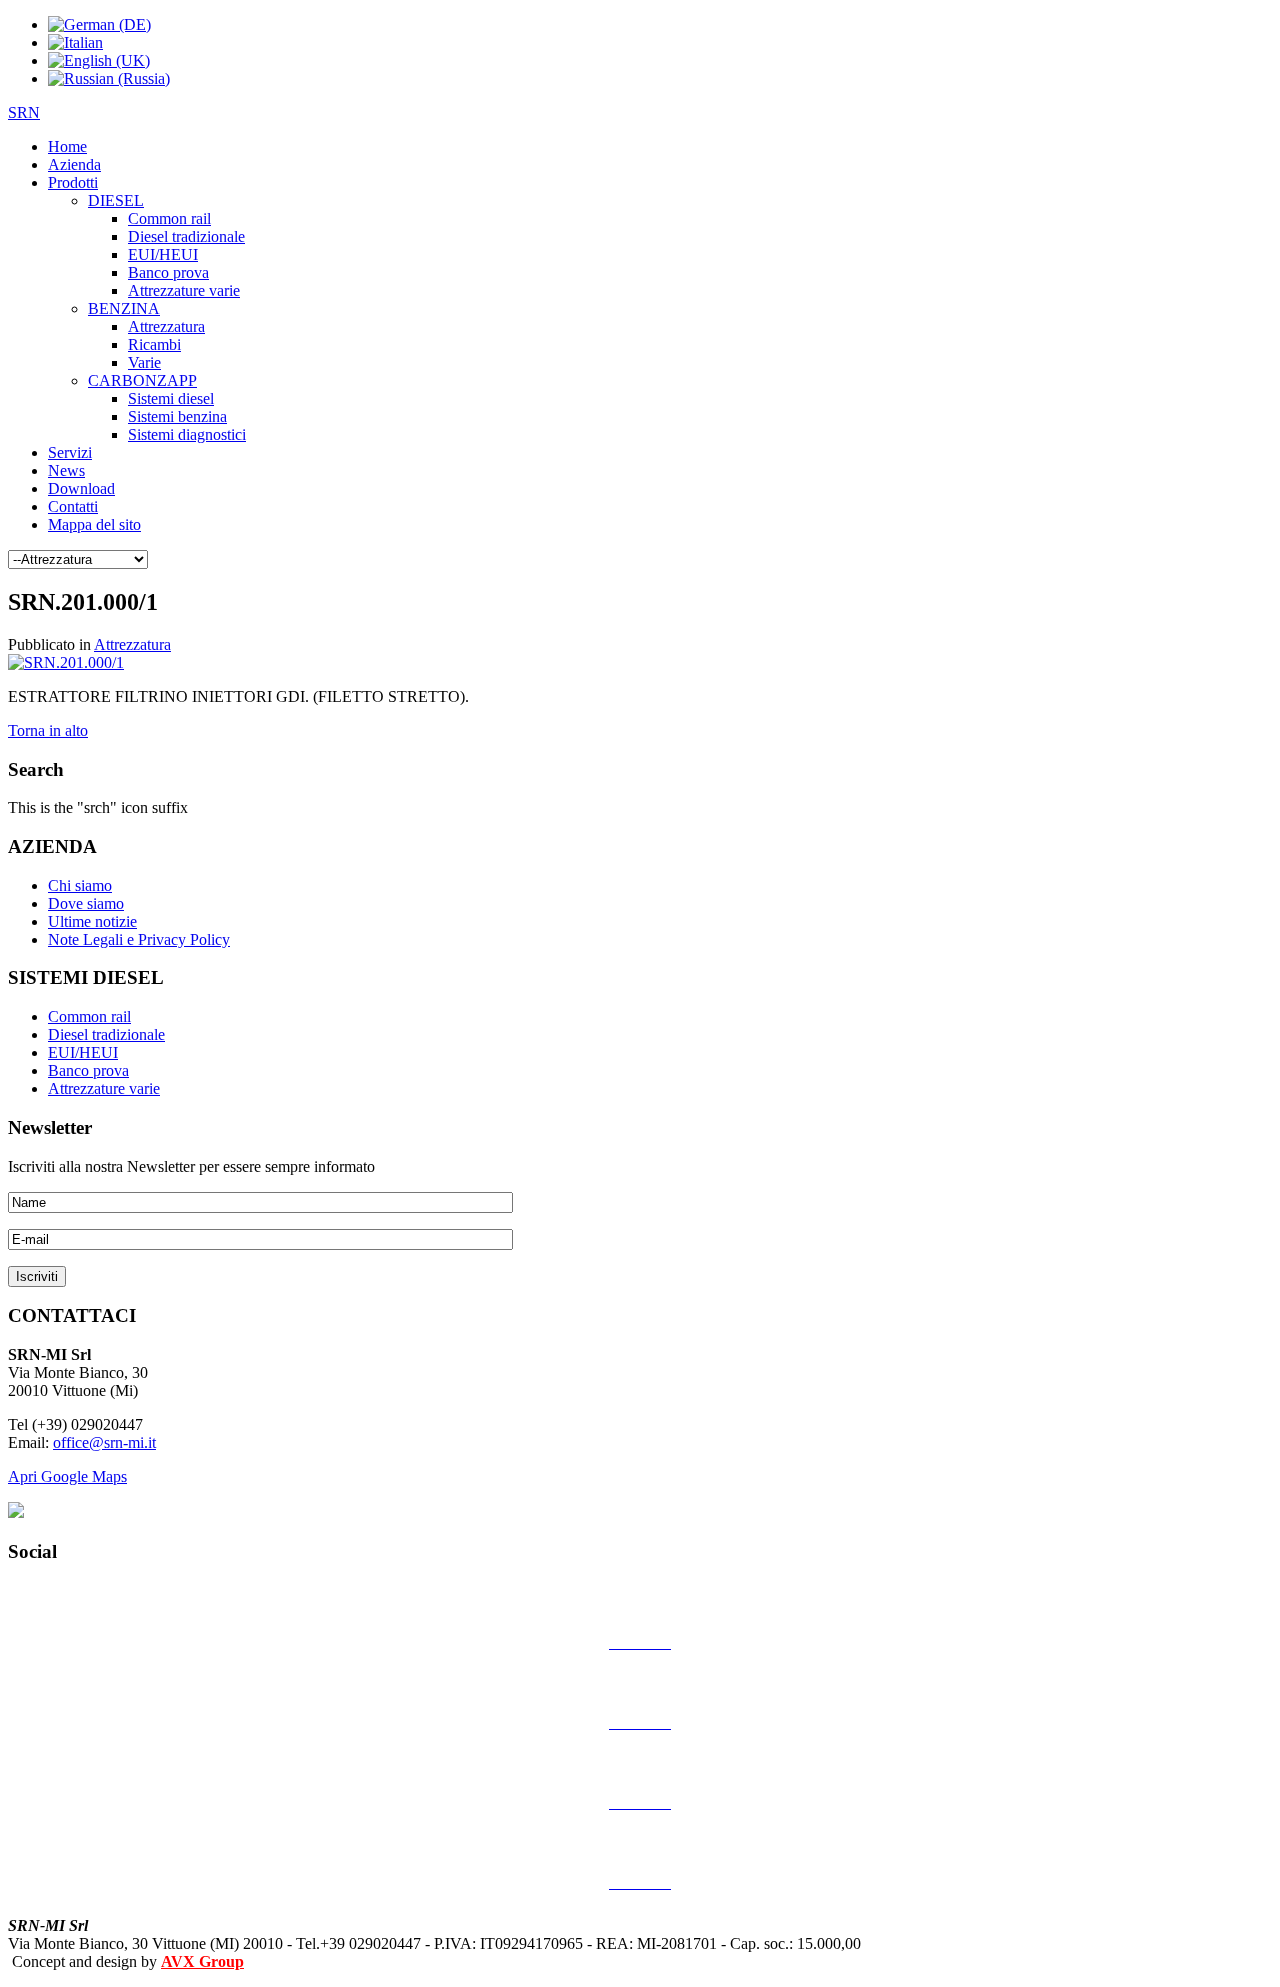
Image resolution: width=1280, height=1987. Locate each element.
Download (81, 488)
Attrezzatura (166, 326)
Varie (144, 362)
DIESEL (116, 200)
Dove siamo (86, 903)
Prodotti (73, 182)
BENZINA (124, 308)
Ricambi (154, 344)
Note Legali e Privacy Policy (139, 939)
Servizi (70, 452)
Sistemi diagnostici (187, 434)
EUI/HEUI (163, 254)
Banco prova (168, 272)
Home (67, 146)
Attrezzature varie (184, 290)
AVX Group (202, 1961)
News (66, 470)
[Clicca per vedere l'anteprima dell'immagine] (66, 662)
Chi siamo (80, 885)
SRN (24, 112)
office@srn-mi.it (104, 1442)
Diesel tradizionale (186, 236)
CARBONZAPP (142, 380)
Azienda (74, 164)
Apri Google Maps (67, 1476)
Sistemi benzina (177, 416)
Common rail (169, 218)
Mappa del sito (94, 524)
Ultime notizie (92, 921)
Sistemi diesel (171, 398)
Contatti (73, 506)
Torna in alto (48, 730)
